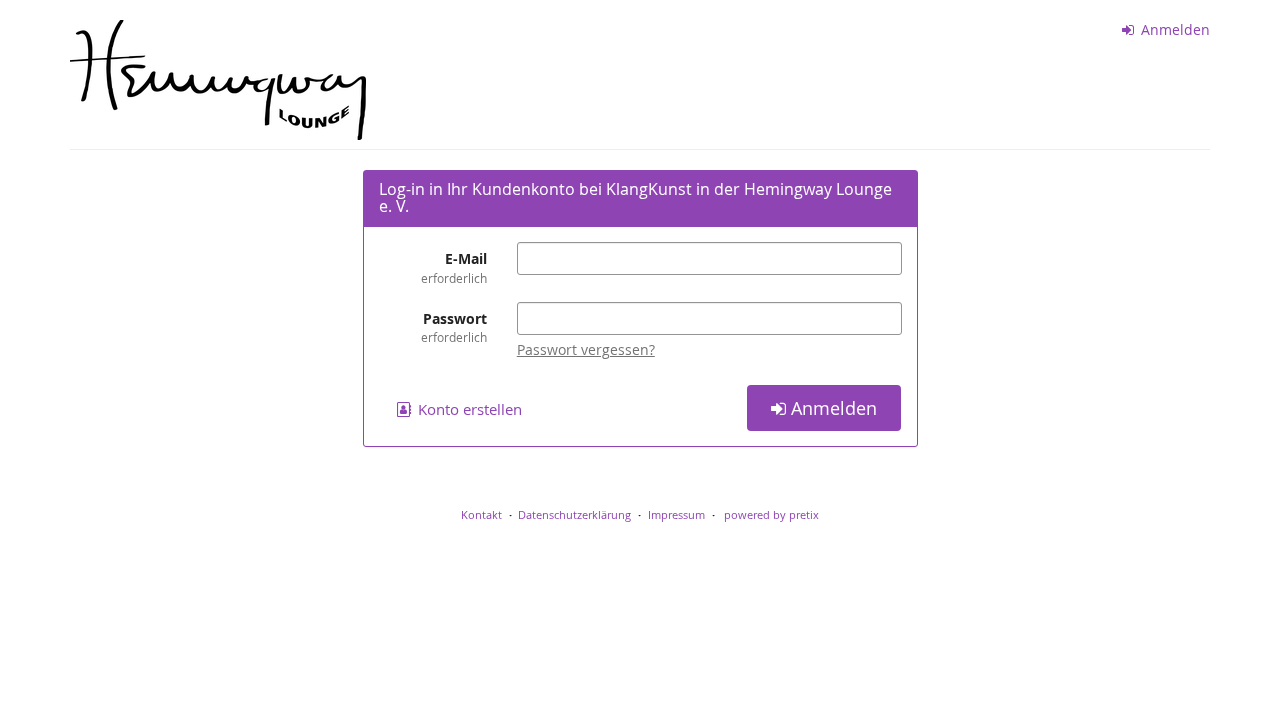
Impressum (676, 514)
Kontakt (481, 514)
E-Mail (454, 267)
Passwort (454, 327)
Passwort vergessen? (586, 349)
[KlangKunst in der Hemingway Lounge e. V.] (218, 80)
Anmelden (1173, 29)
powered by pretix (771, 514)
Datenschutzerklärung (574, 514)
